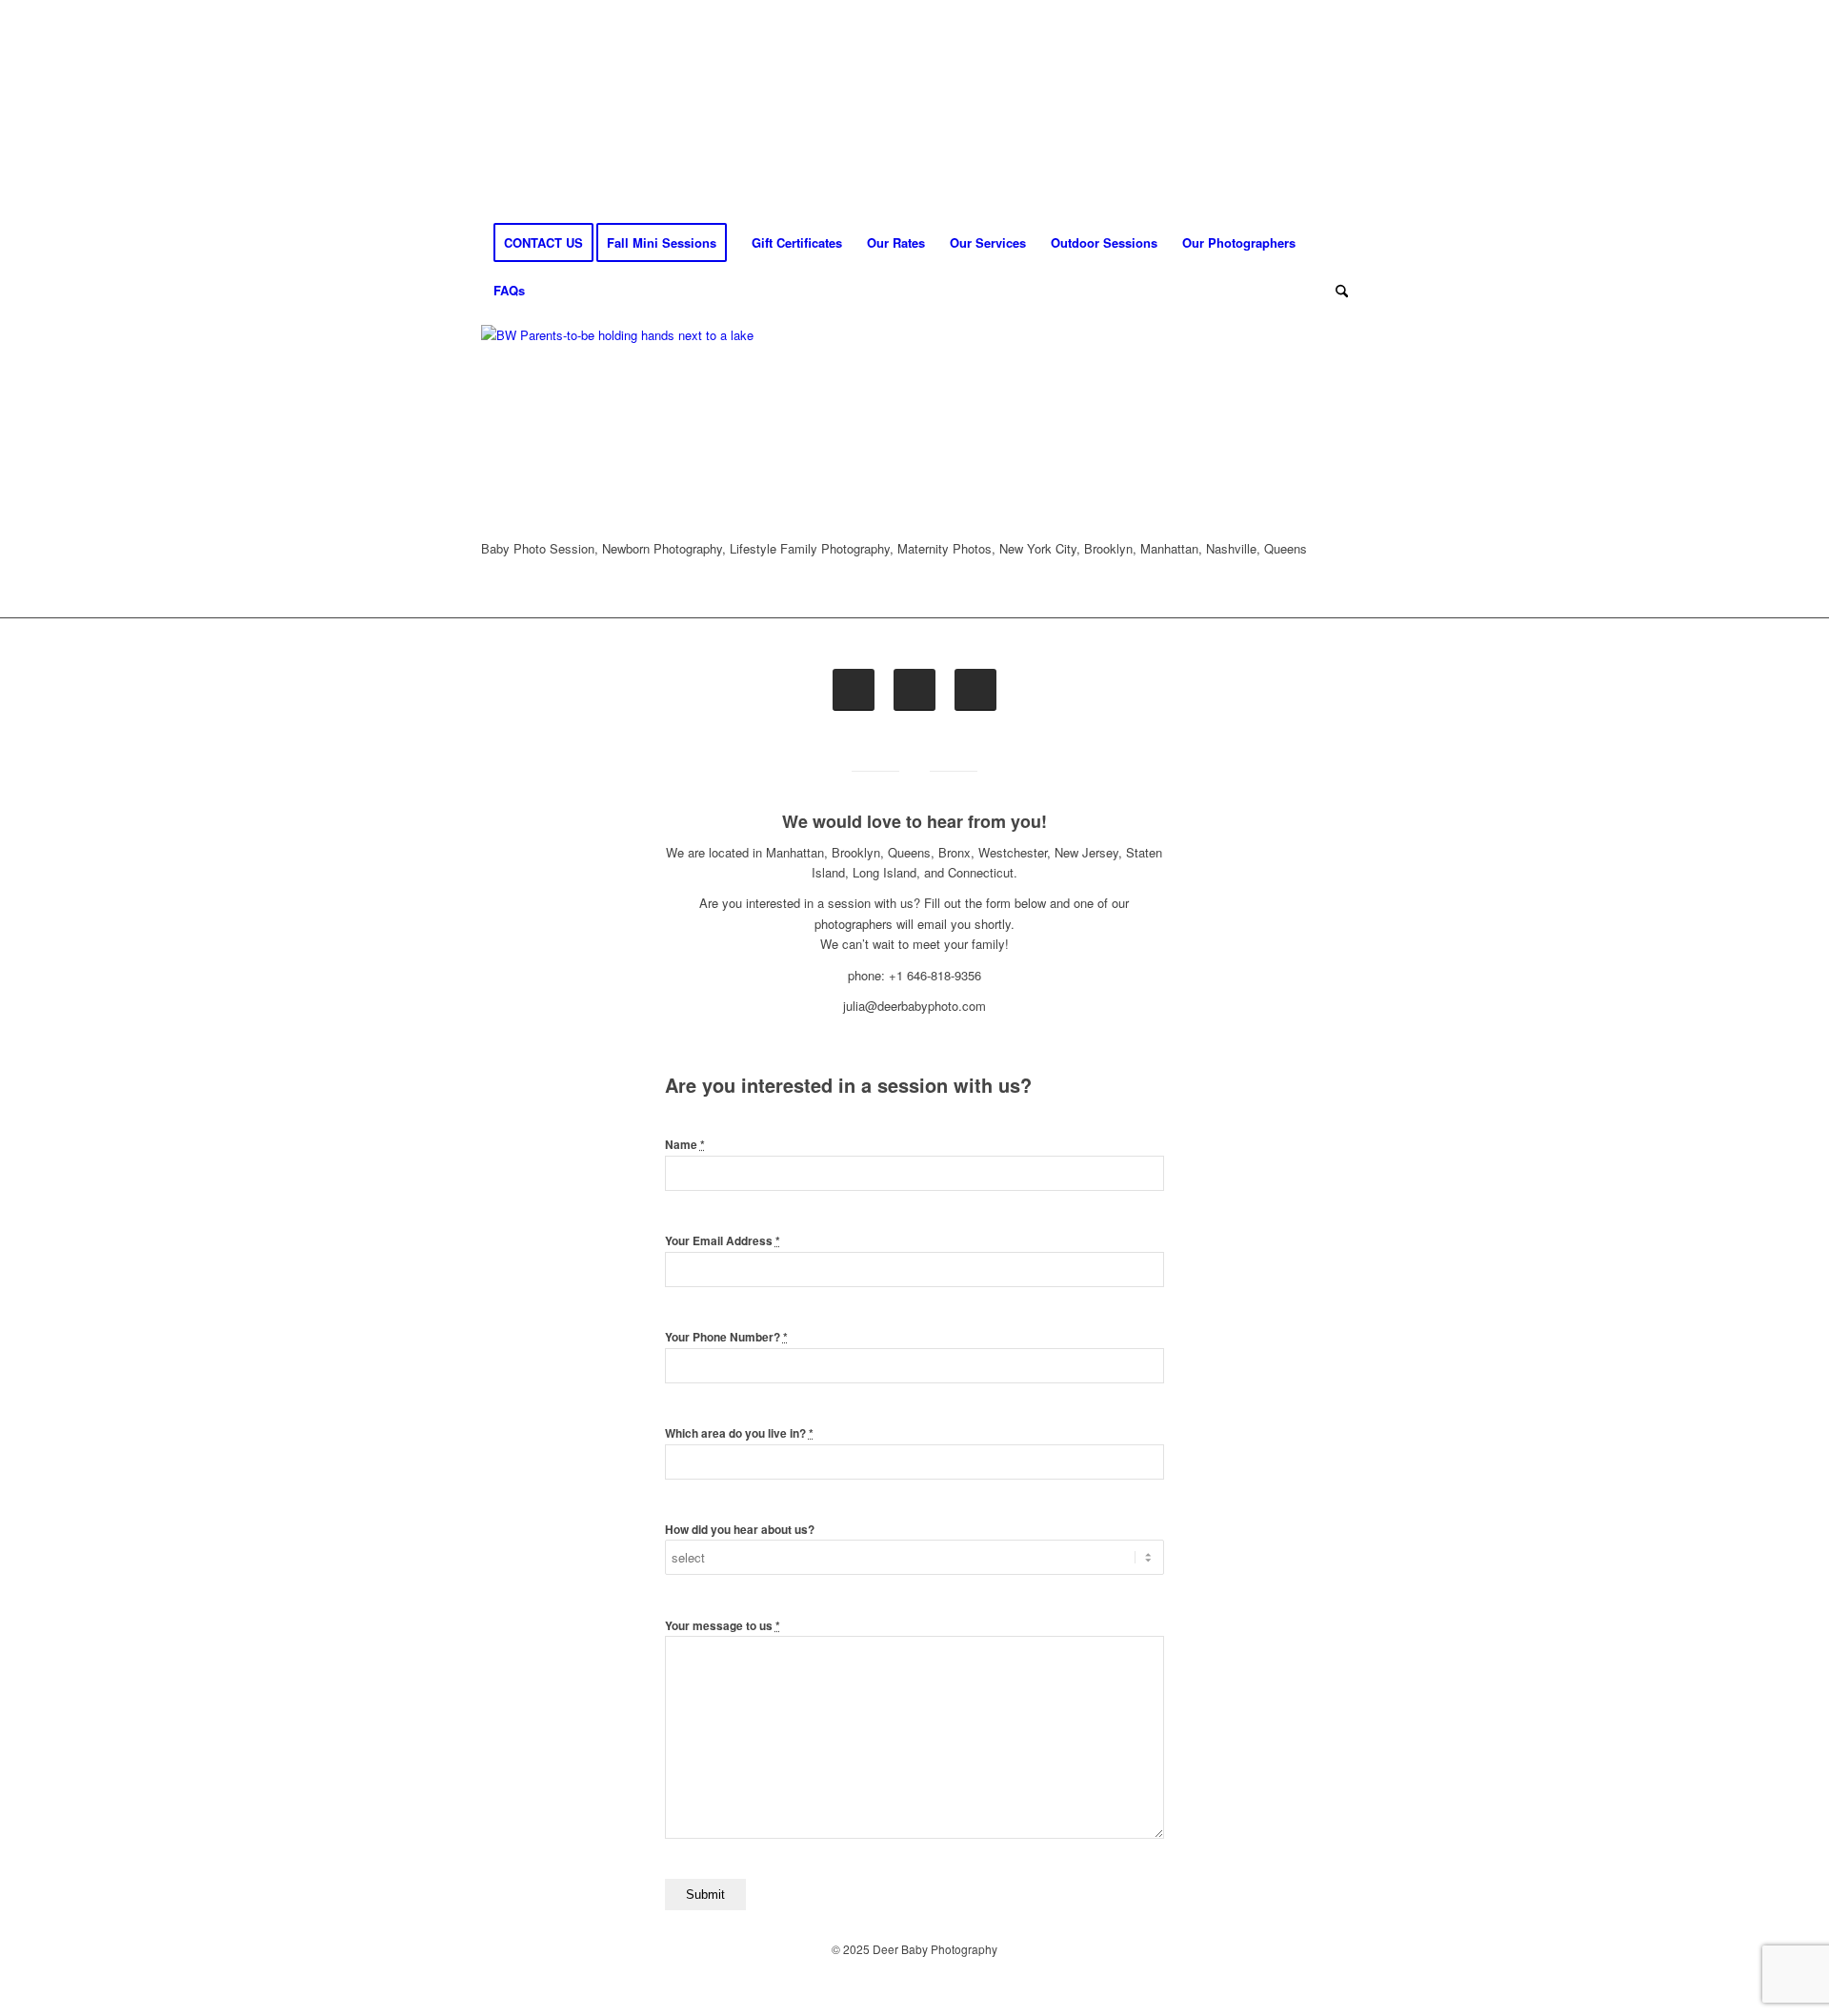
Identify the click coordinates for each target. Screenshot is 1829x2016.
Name (685, 1145)
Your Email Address (723, 1241)
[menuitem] (543, 243)
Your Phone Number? (726, 1337)
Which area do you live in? (739, 1433)
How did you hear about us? (740, 1530)
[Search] (1336, 291)
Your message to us (723, 1626)
